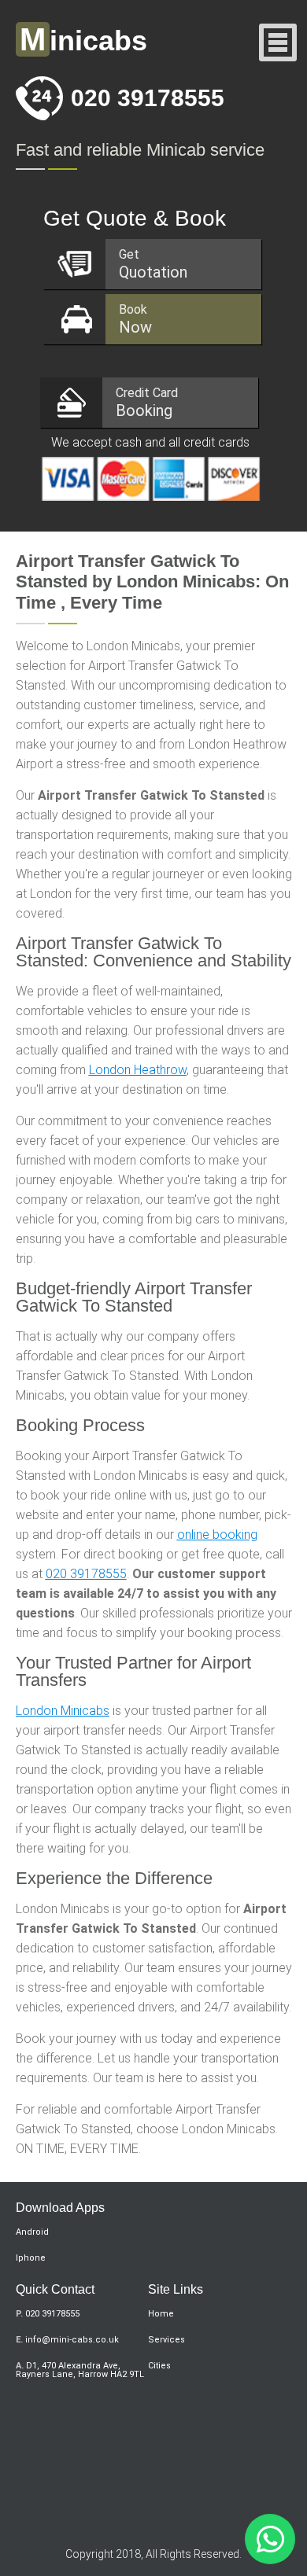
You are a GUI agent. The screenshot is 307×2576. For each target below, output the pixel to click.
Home (161, 2314)
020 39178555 (148, 98)
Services (166, 2340)
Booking (147, 403)
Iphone (31, 2258)
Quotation (153, 264)
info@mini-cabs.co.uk (72, 2340)
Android (32, 2232)
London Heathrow (138, 1070)
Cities (159, 2366)
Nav (278, 44)
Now (135, 319)
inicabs (83, 40)
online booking (217, 1535)
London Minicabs (63, 1711)
